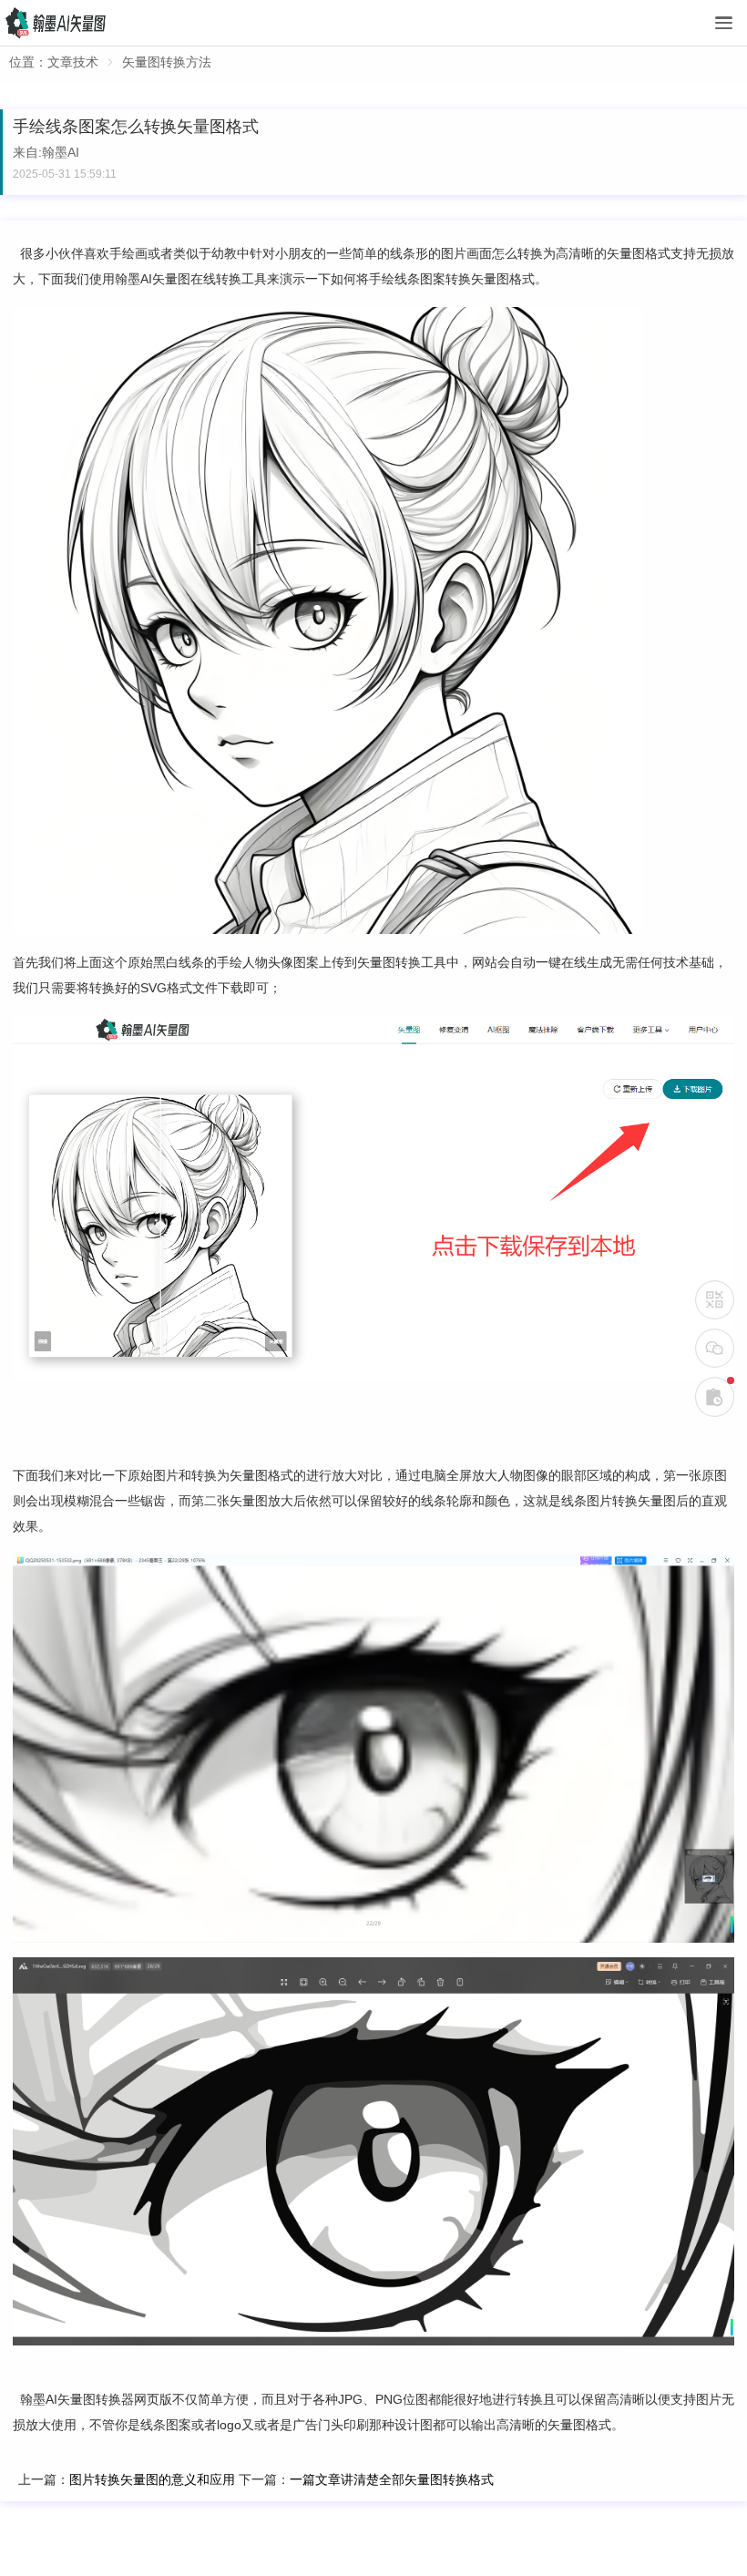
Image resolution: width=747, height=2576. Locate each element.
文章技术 (73, 62)
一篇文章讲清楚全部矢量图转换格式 (392, 2479)
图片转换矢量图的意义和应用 (152, 2479)
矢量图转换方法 (167, 62)
